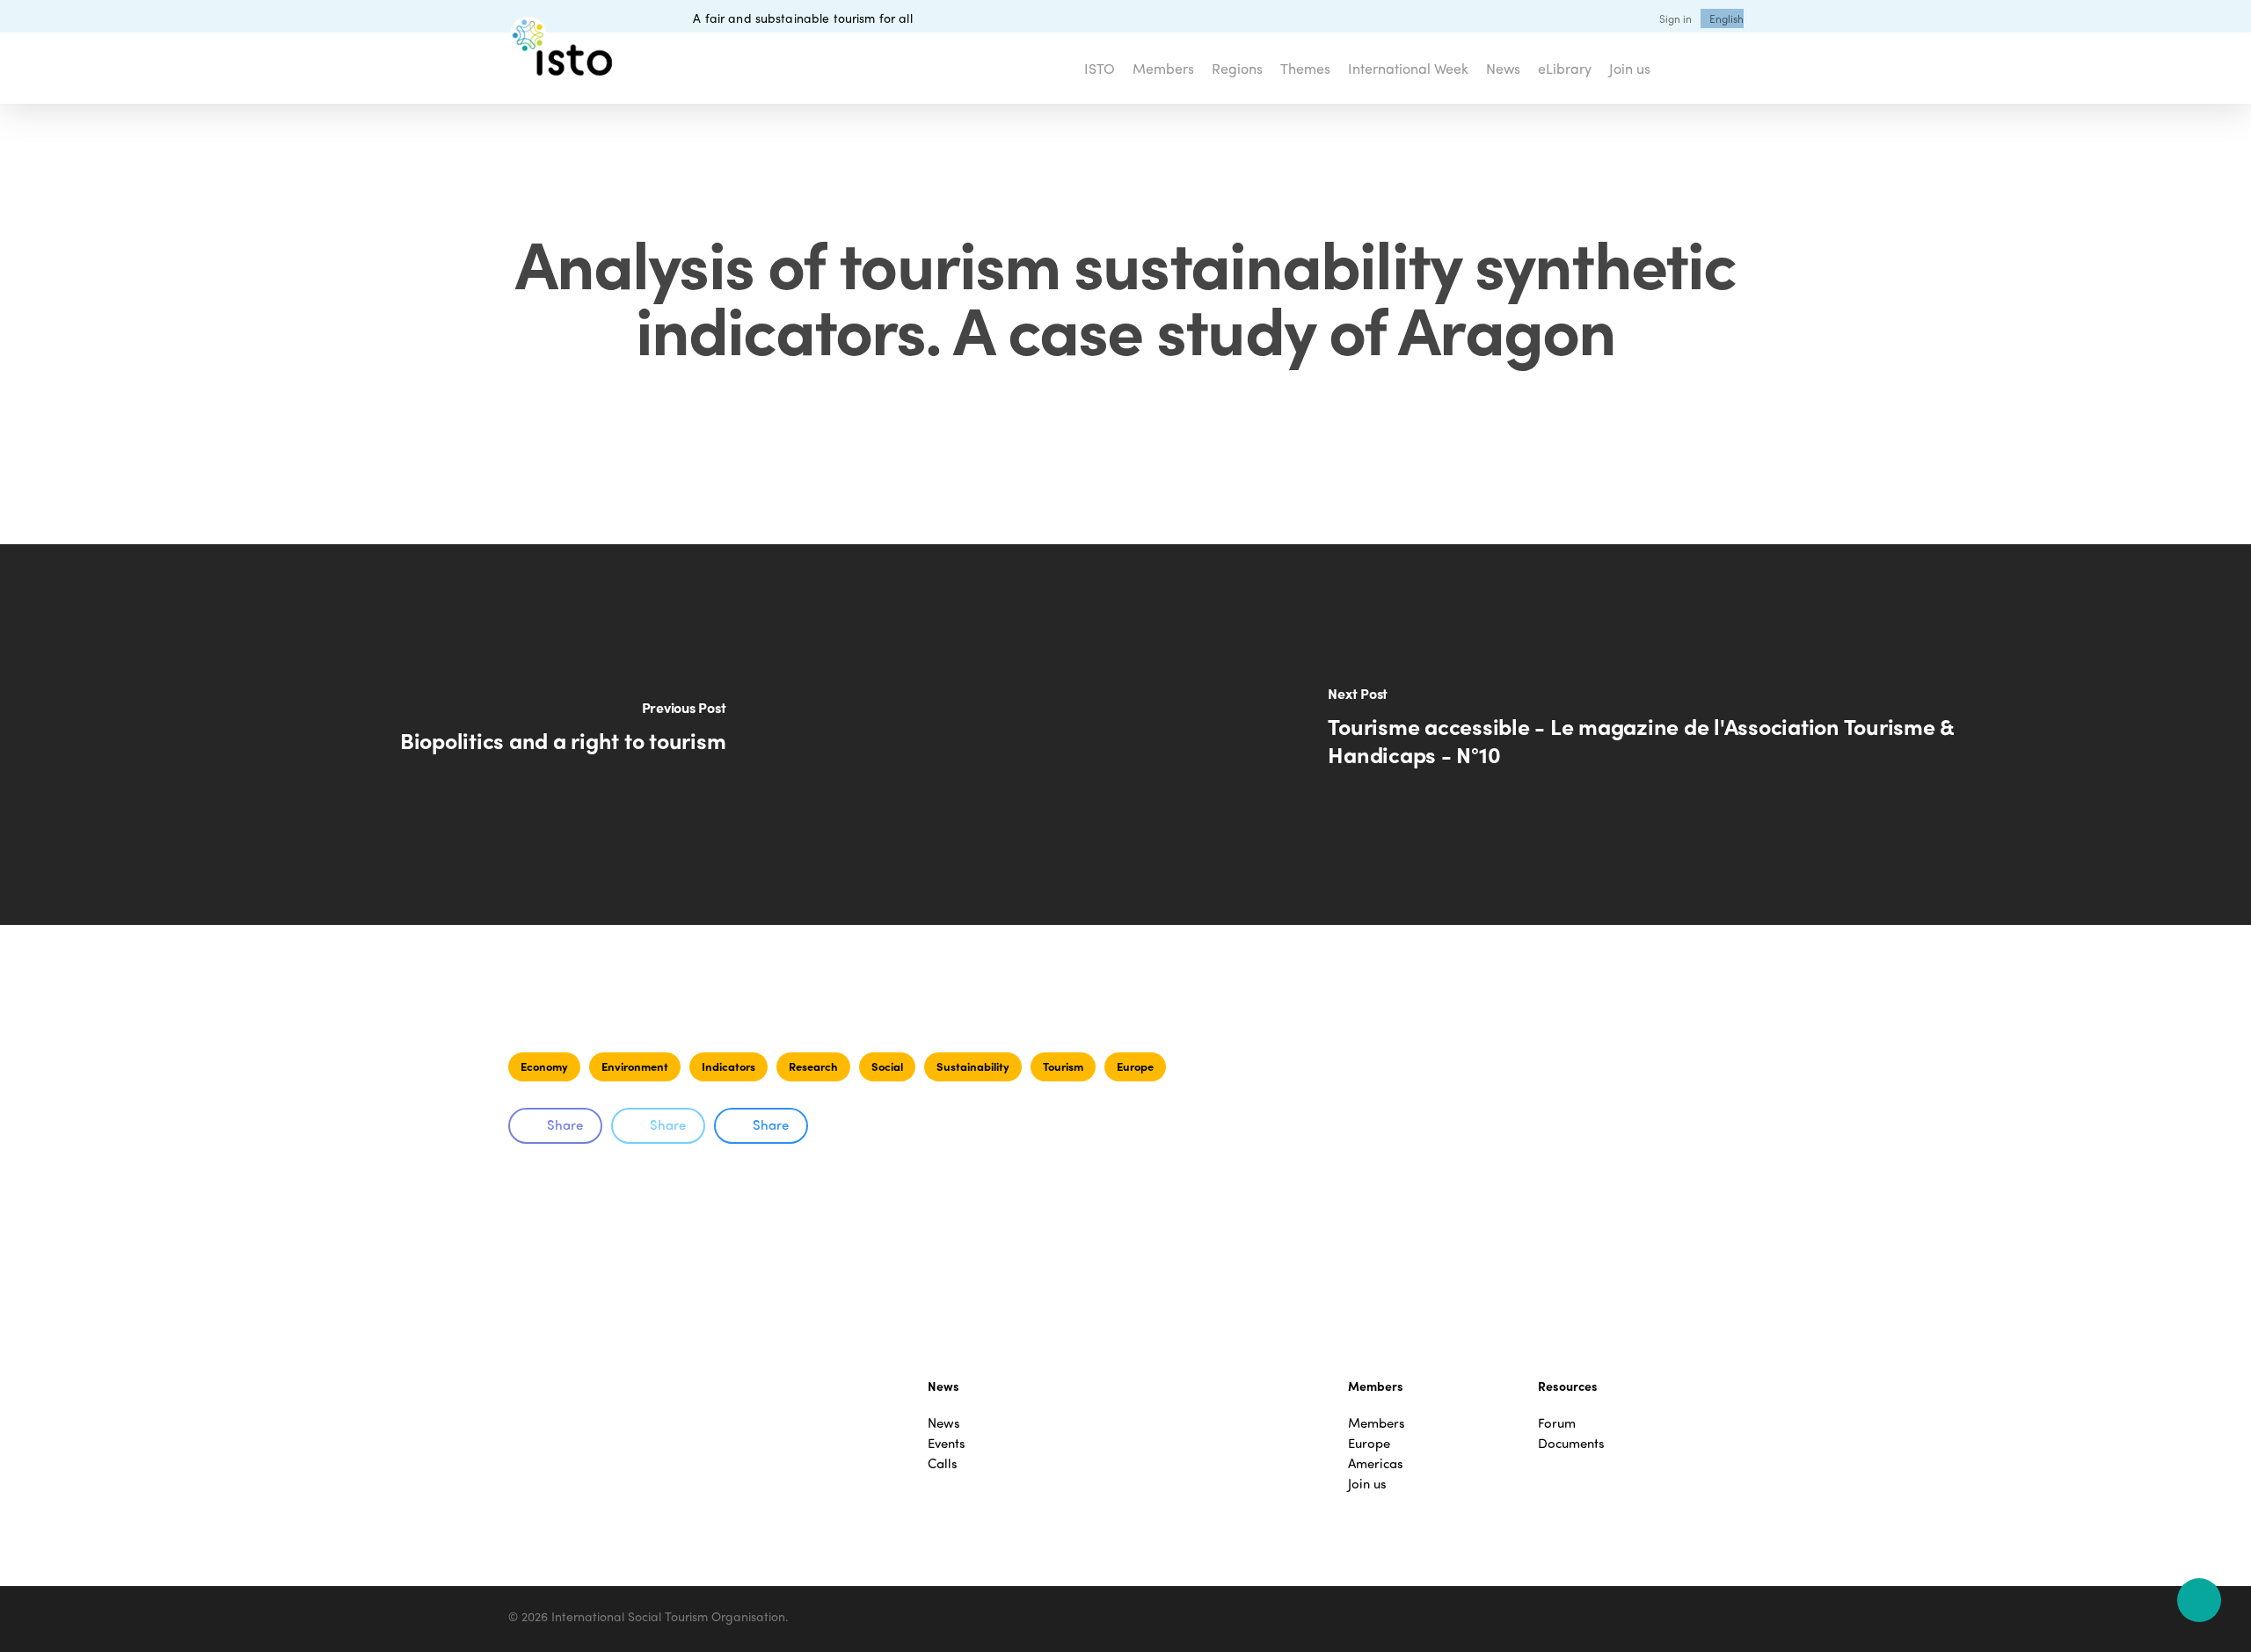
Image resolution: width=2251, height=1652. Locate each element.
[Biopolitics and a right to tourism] (563, 735)
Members (1377, 1423)
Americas (1376, 1463)
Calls (943, 1463)
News (944, 1423)
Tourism (1063, 1066)
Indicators (728, 1066)
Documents (1571, 1443)
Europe (1135, 1066)
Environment (635, 1066)
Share (565, 1124)
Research (813, 1066)
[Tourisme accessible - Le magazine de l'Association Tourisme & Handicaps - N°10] (1688, 735)
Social (887, 1066)
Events (947, 1443)
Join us (1367, 1484)
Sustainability (973, 1066)
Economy (544, 1066)
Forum (1557, 1423)
